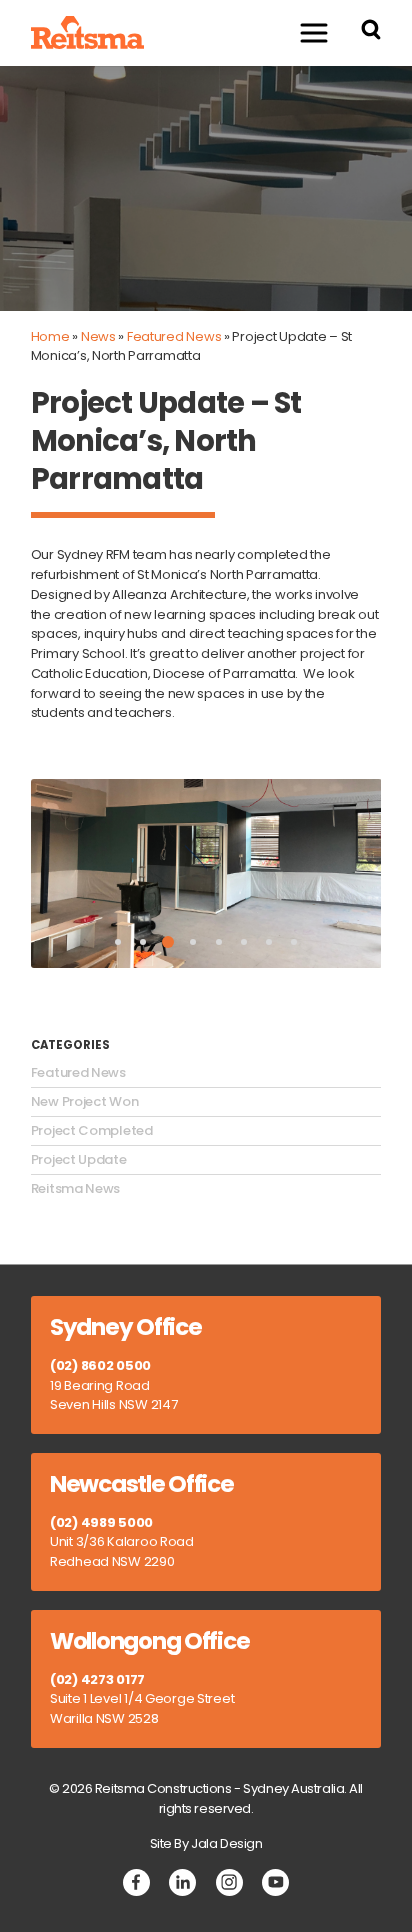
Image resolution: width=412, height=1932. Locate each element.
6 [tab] (244, 942)
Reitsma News (75, 1189)
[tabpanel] (206, 874)
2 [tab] (143, 942)
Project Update (79, 1160)
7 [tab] (269, 942)
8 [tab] (294, 942)
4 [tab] (193, 942)
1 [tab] (118, 942)
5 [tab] (219, 942)
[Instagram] (229, 1882)
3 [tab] (168, 942)
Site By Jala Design (206, 1843)
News (98, 336)
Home (50, 336)
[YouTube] (275, 1882)
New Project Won (85, 1102)
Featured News (174, 336)
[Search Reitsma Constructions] (371, 32)
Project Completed (92, 1131)
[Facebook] (136, 1882)
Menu (313, 32)
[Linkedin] (182, 1882)
